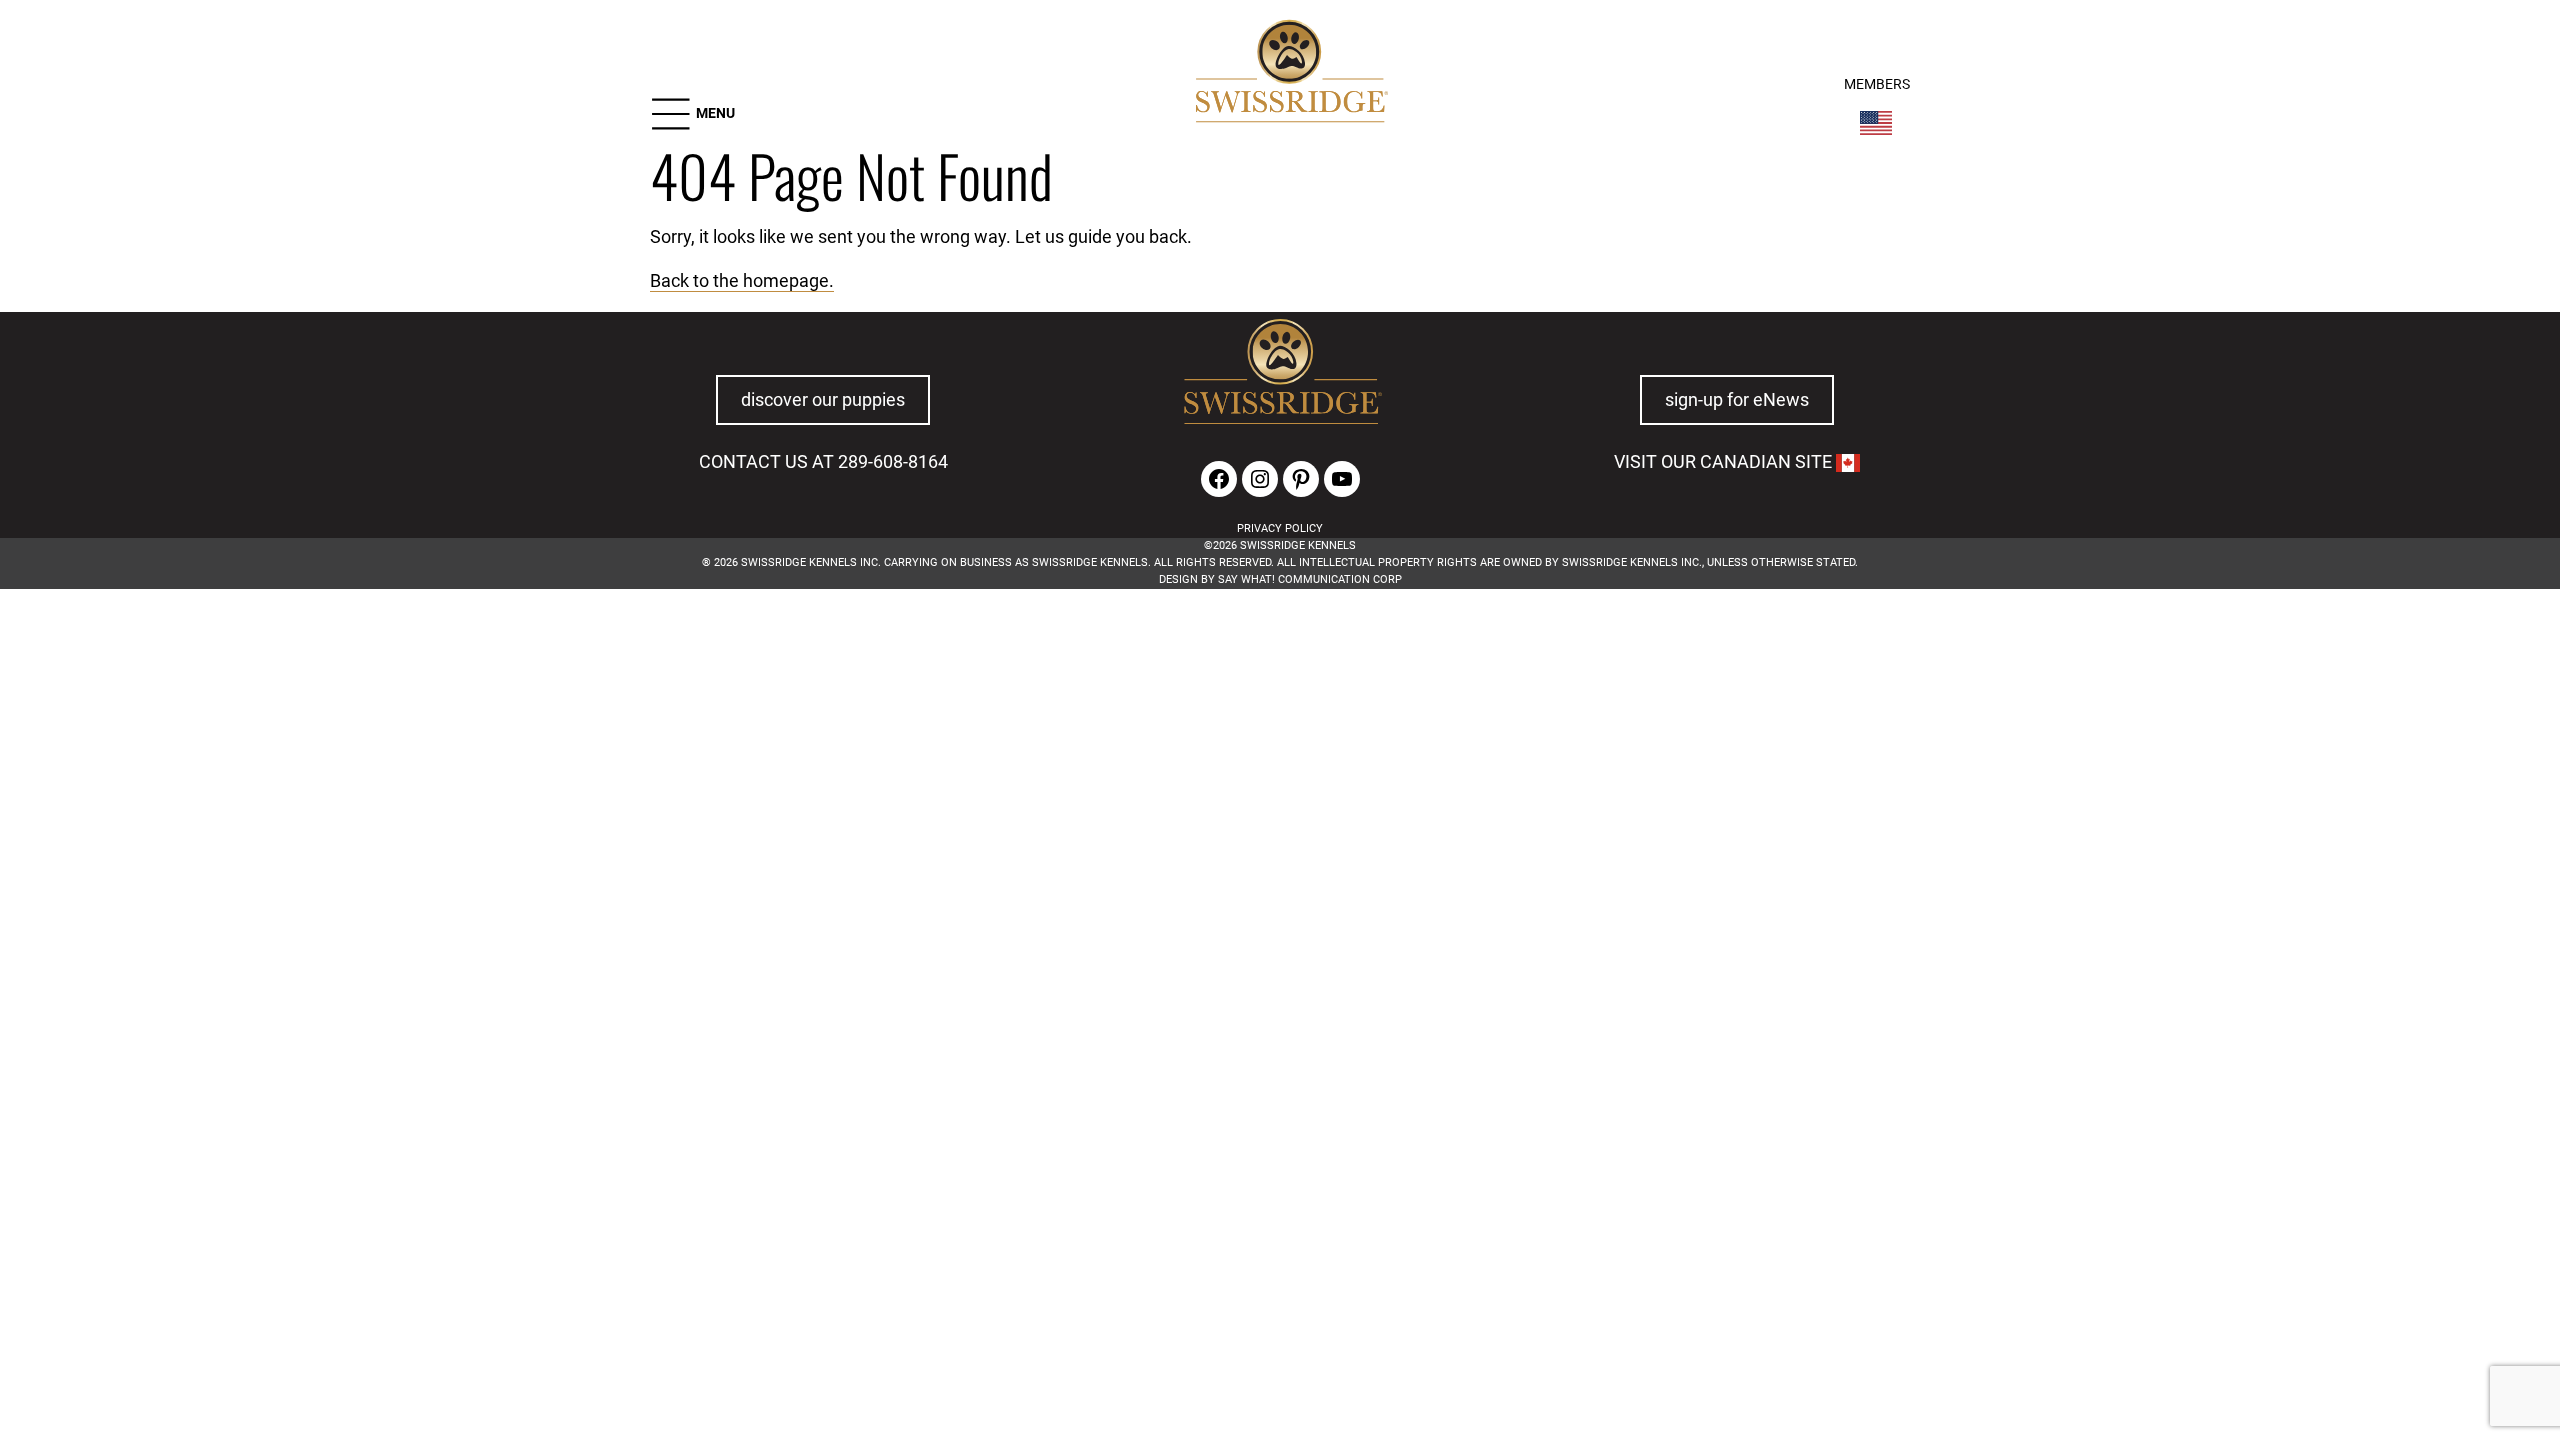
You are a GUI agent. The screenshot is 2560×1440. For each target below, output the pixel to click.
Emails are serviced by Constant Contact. (1494, 751)
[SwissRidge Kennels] (1289, 74)
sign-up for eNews (1737, 400)
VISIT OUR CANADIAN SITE (1725, 462)
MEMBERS (1877, 84)
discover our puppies (823, 400)
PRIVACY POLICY (1280, 528)
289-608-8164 (893, 462)
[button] (692, 114)
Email (639, 683)
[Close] (1920, 654)
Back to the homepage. (742, 281)
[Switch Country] (1876, 123)
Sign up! (1782, 713)
